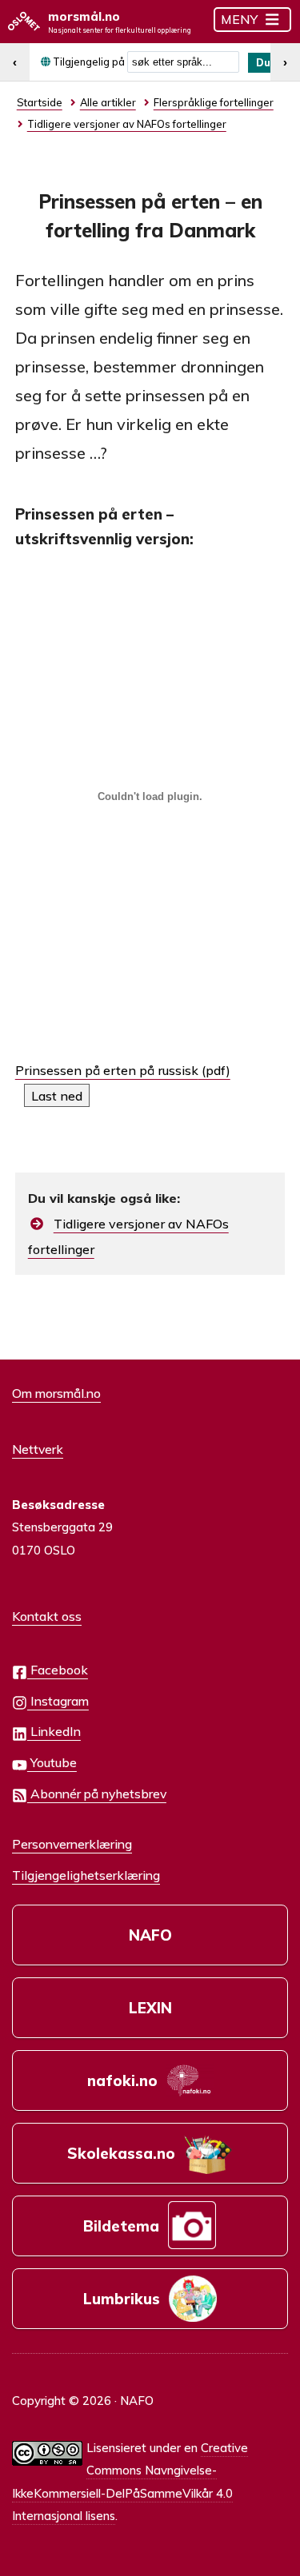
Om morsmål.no (56, 1393)
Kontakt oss (47, 1616)
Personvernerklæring (72, 1844)
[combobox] (183, 62)
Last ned (57, 1096)
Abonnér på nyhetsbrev (97, 1794)
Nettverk (38, 1449)
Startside (40, 102)
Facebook (58, 1670)
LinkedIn (54, 1731)
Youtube (52, 1762)
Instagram (58, 1701)
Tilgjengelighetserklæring (86, 1875)
